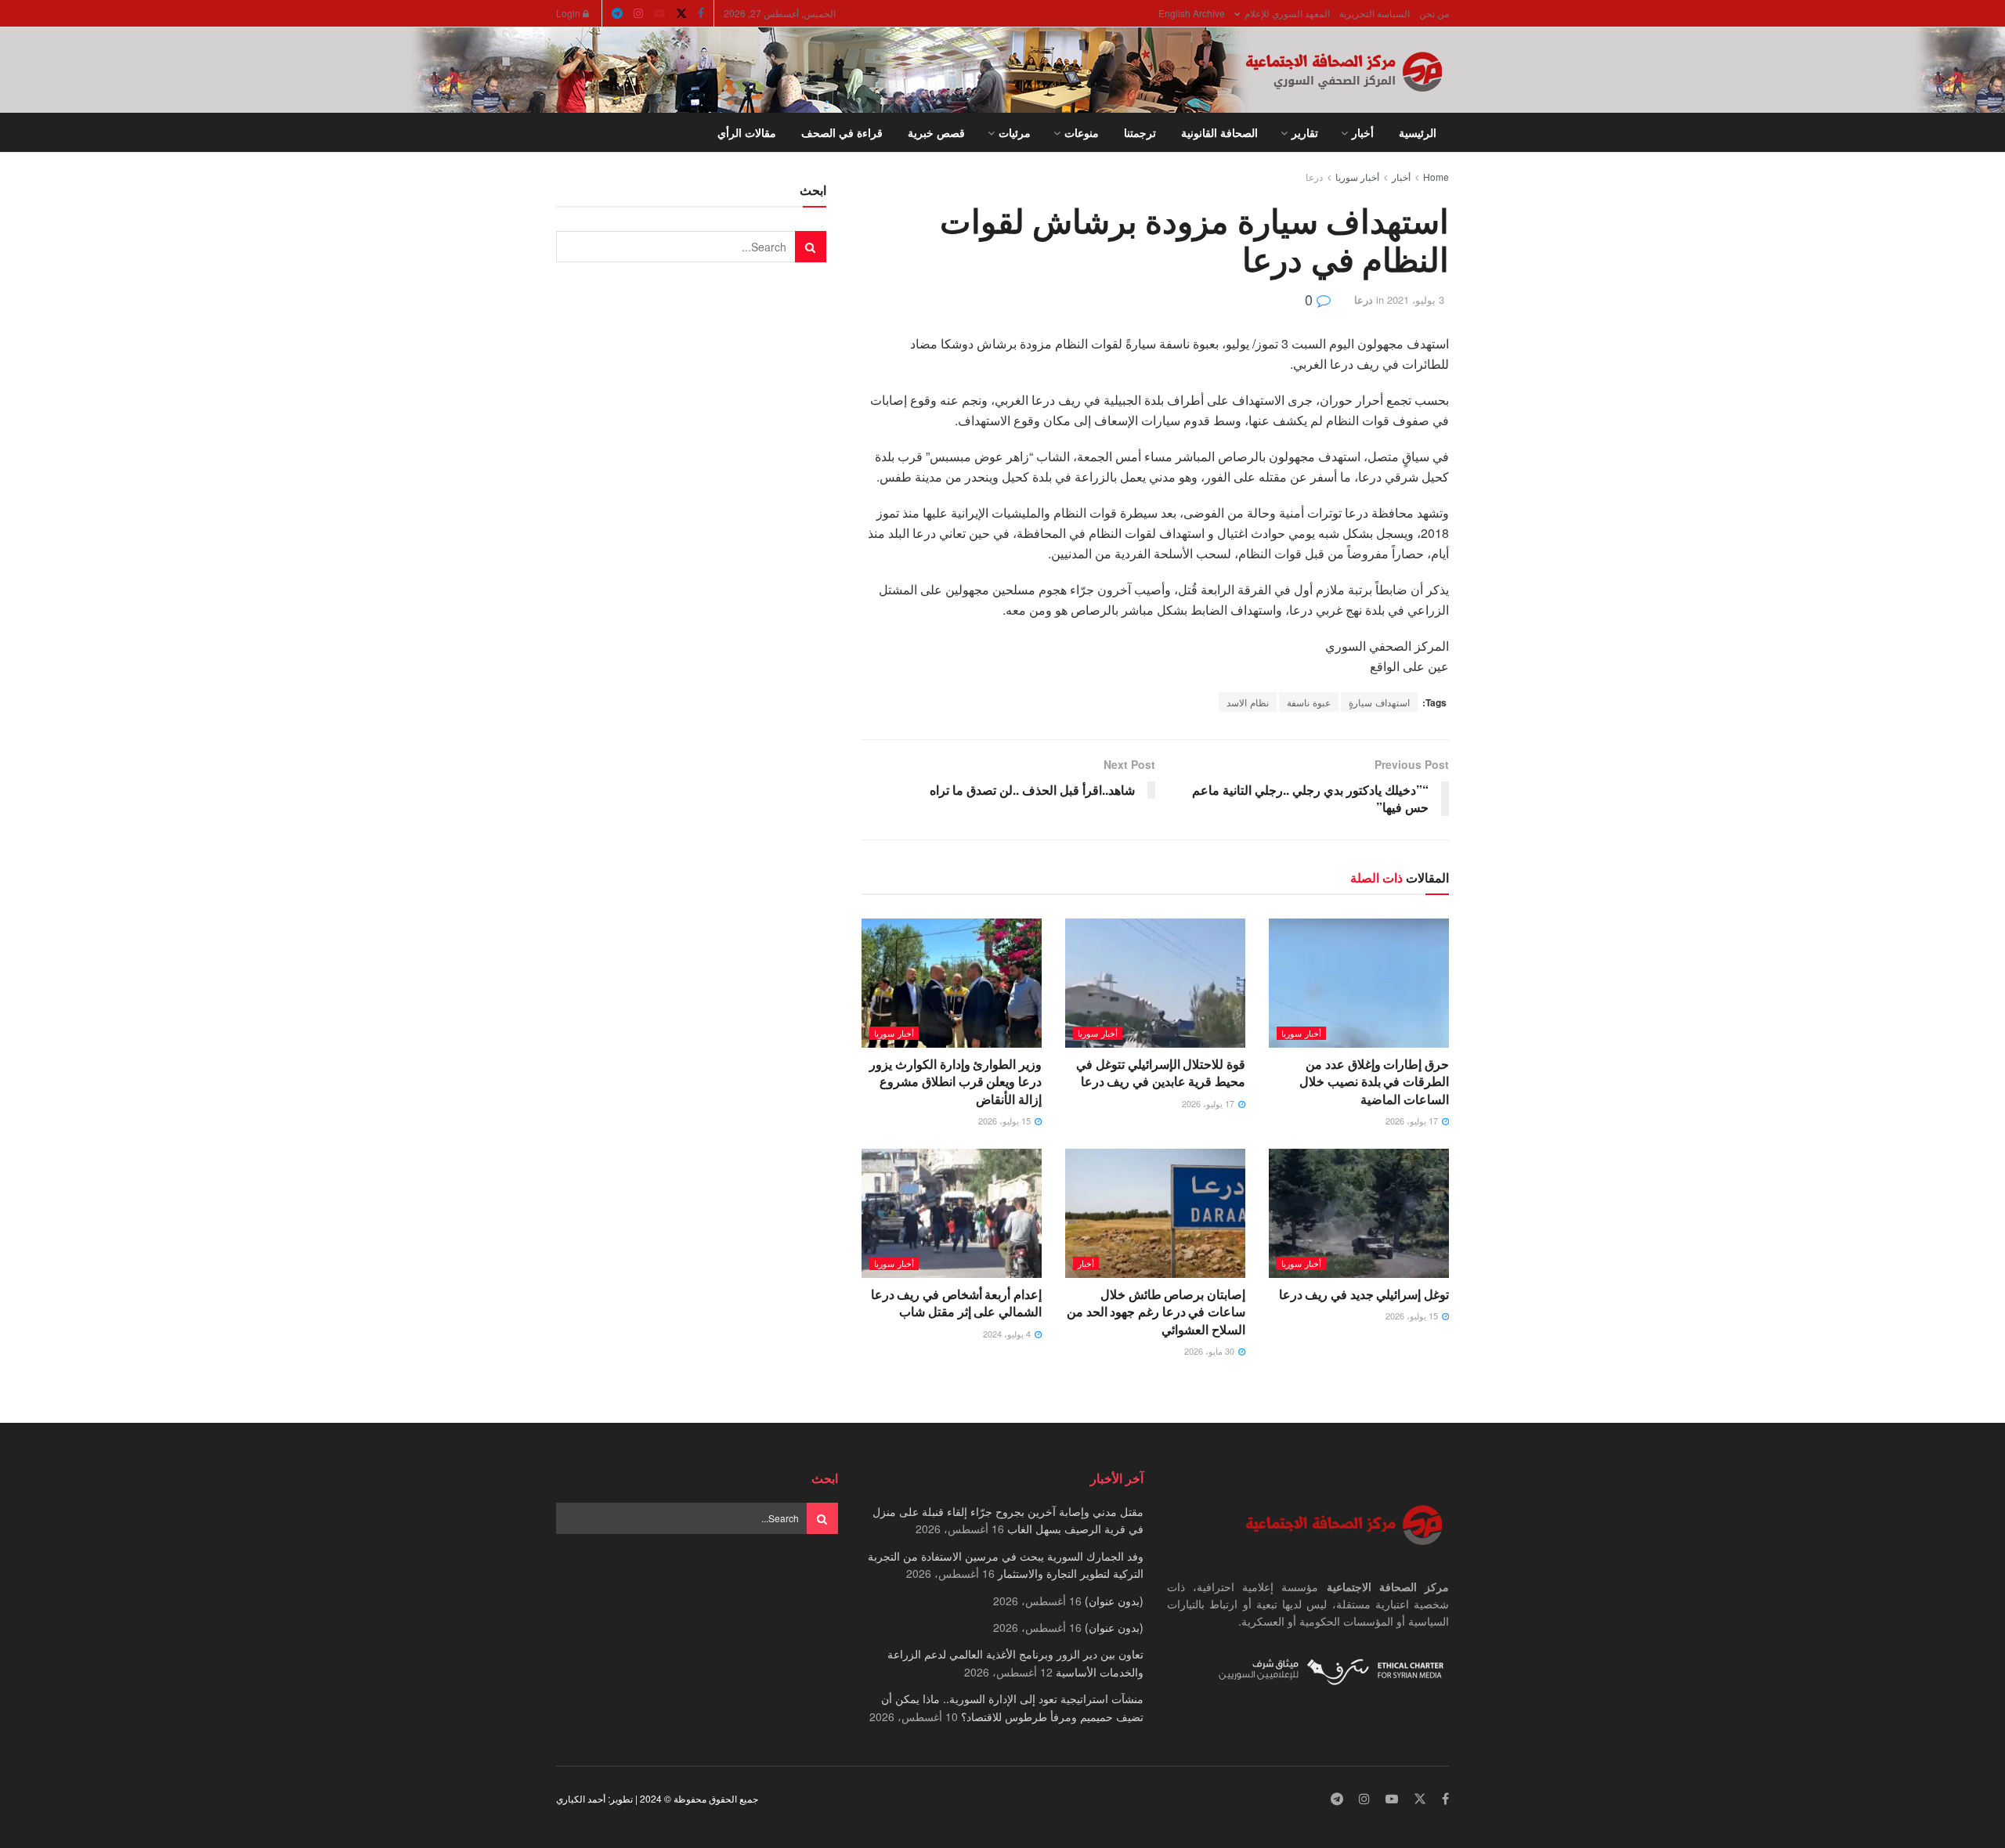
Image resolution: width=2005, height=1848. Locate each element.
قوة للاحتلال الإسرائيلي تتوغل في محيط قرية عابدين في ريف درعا (1161, 1072)
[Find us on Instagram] (638, 13)
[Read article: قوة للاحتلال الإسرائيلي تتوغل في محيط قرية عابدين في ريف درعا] (1155, 983)
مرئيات (1015, 132)
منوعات (1082, 132)
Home (1436, 177)
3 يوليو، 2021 (1416, 300)
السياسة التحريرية (1375, 13)
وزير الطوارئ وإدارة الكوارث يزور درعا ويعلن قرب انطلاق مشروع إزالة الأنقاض (956, 1081)
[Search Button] (562, 132)
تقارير (1305, 132)
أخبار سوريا (1357, 177)
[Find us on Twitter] (681, 13)
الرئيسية (1418, 132)
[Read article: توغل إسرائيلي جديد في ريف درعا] (1359, 1213)
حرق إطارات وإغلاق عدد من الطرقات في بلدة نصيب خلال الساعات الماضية (1374, 1081)
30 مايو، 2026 (1210, 1351)
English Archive (1192, 13)
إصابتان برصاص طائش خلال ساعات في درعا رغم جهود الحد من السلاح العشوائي (1156, 1312)
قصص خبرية (936, 132)
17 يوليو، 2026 (1413, 1121)
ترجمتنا (1140, 132)
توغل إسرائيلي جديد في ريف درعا (1364, 1294)
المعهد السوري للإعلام (1287, 13)
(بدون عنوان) (1114, 1601)
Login (569, 13)
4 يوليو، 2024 (1008, 1334)
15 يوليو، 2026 (1006, 1121)
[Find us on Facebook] (701, 13)
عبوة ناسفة (1309, 702)
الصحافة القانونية (1219, 132)
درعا (1314, 177)
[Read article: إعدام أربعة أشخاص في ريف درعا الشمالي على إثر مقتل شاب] (952, 1213)
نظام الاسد (1248, 702)
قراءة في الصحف (842, 132)
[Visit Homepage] (1347, 70)
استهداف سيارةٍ (1379, 702)
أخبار (1363, 132)
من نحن (1434, 13)
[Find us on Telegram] (617, 13)
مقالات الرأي (747, 132)
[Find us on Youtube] (659, 13)
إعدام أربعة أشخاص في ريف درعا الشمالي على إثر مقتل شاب (956, 1303)
